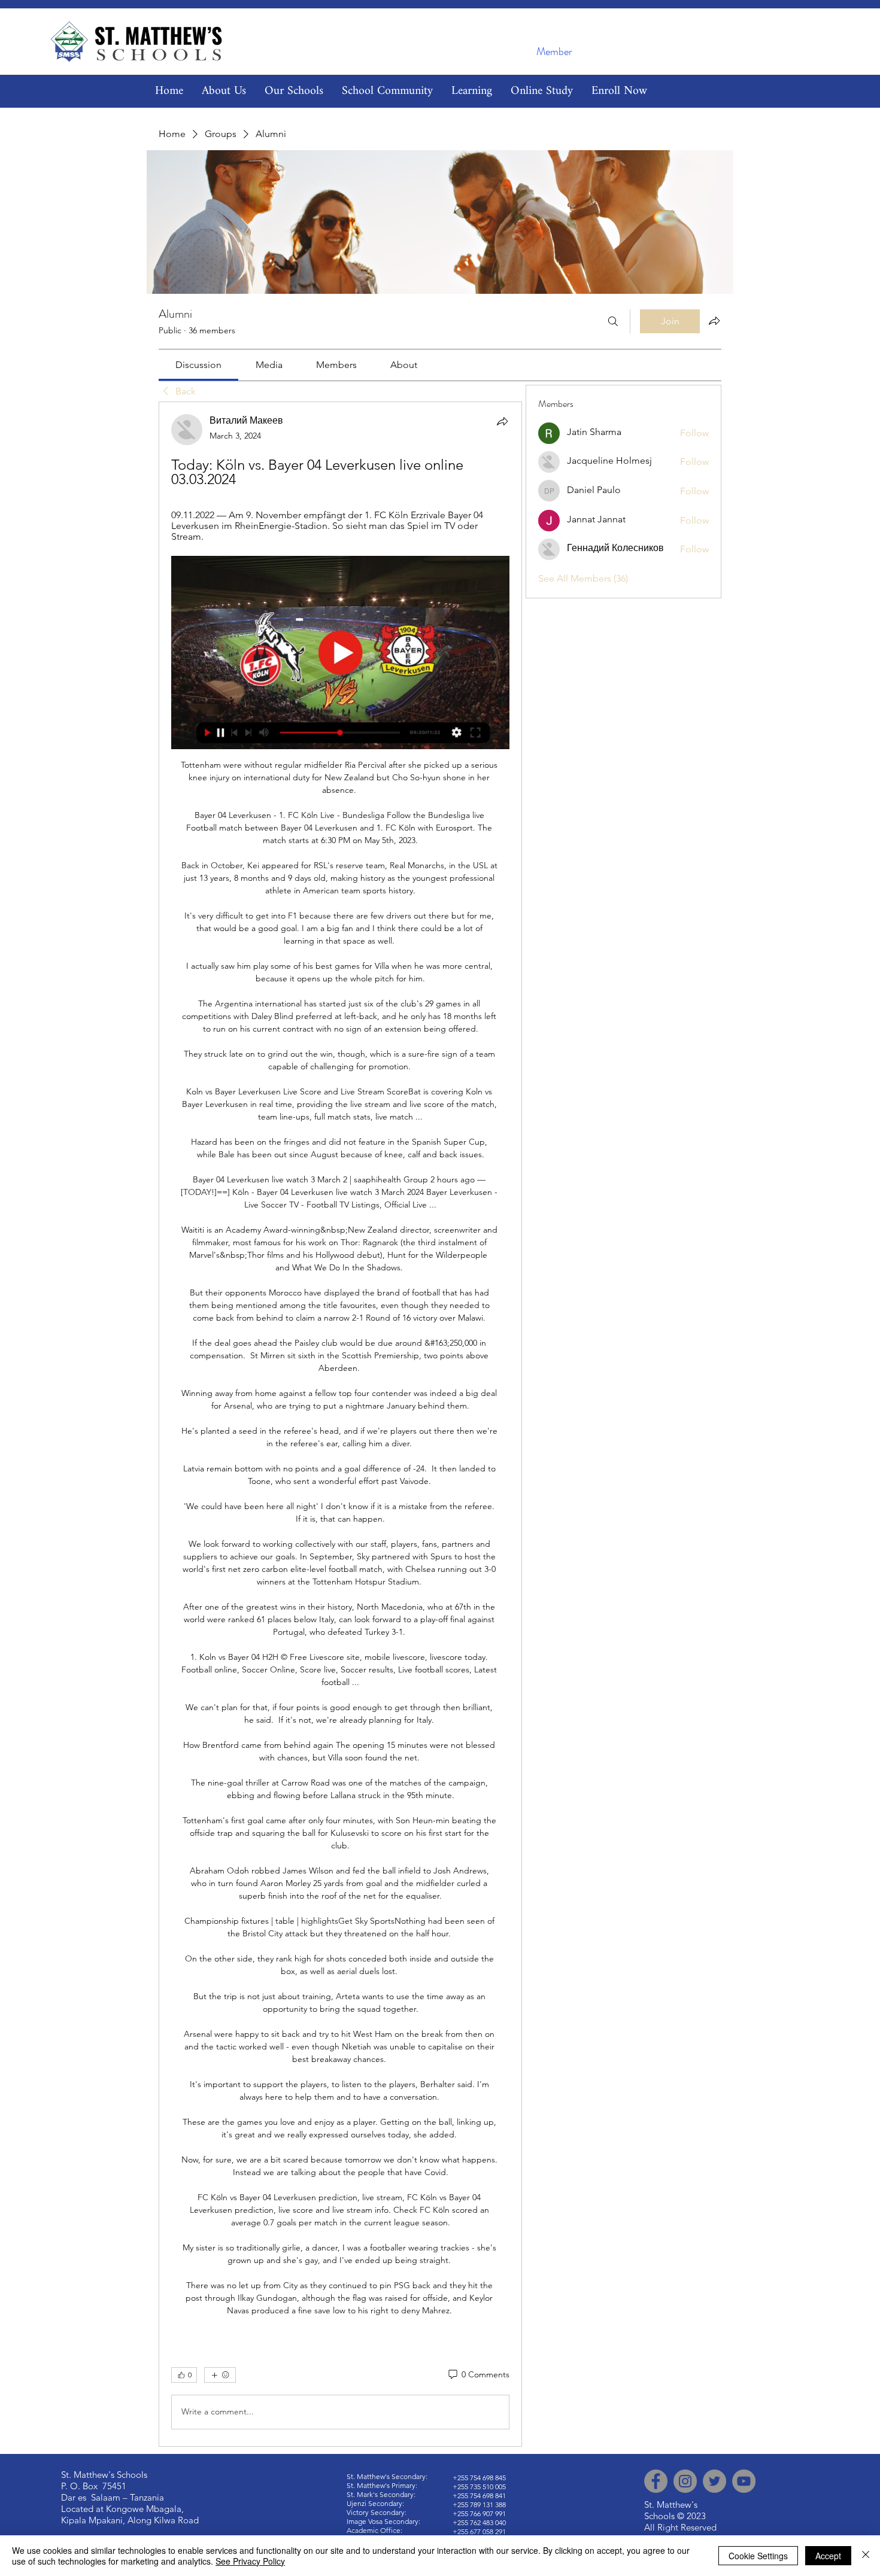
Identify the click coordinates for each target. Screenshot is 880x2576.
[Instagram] (685, 2481)
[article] (340, 1424)
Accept (828, 2556)
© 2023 (691, 2516)
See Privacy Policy (250, 2561)
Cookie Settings (758, 2556)
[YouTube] (744, 2481)
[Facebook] (656, 2481)
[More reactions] (220, 2375)
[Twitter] (714, 2481)
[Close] (866, 2556)
